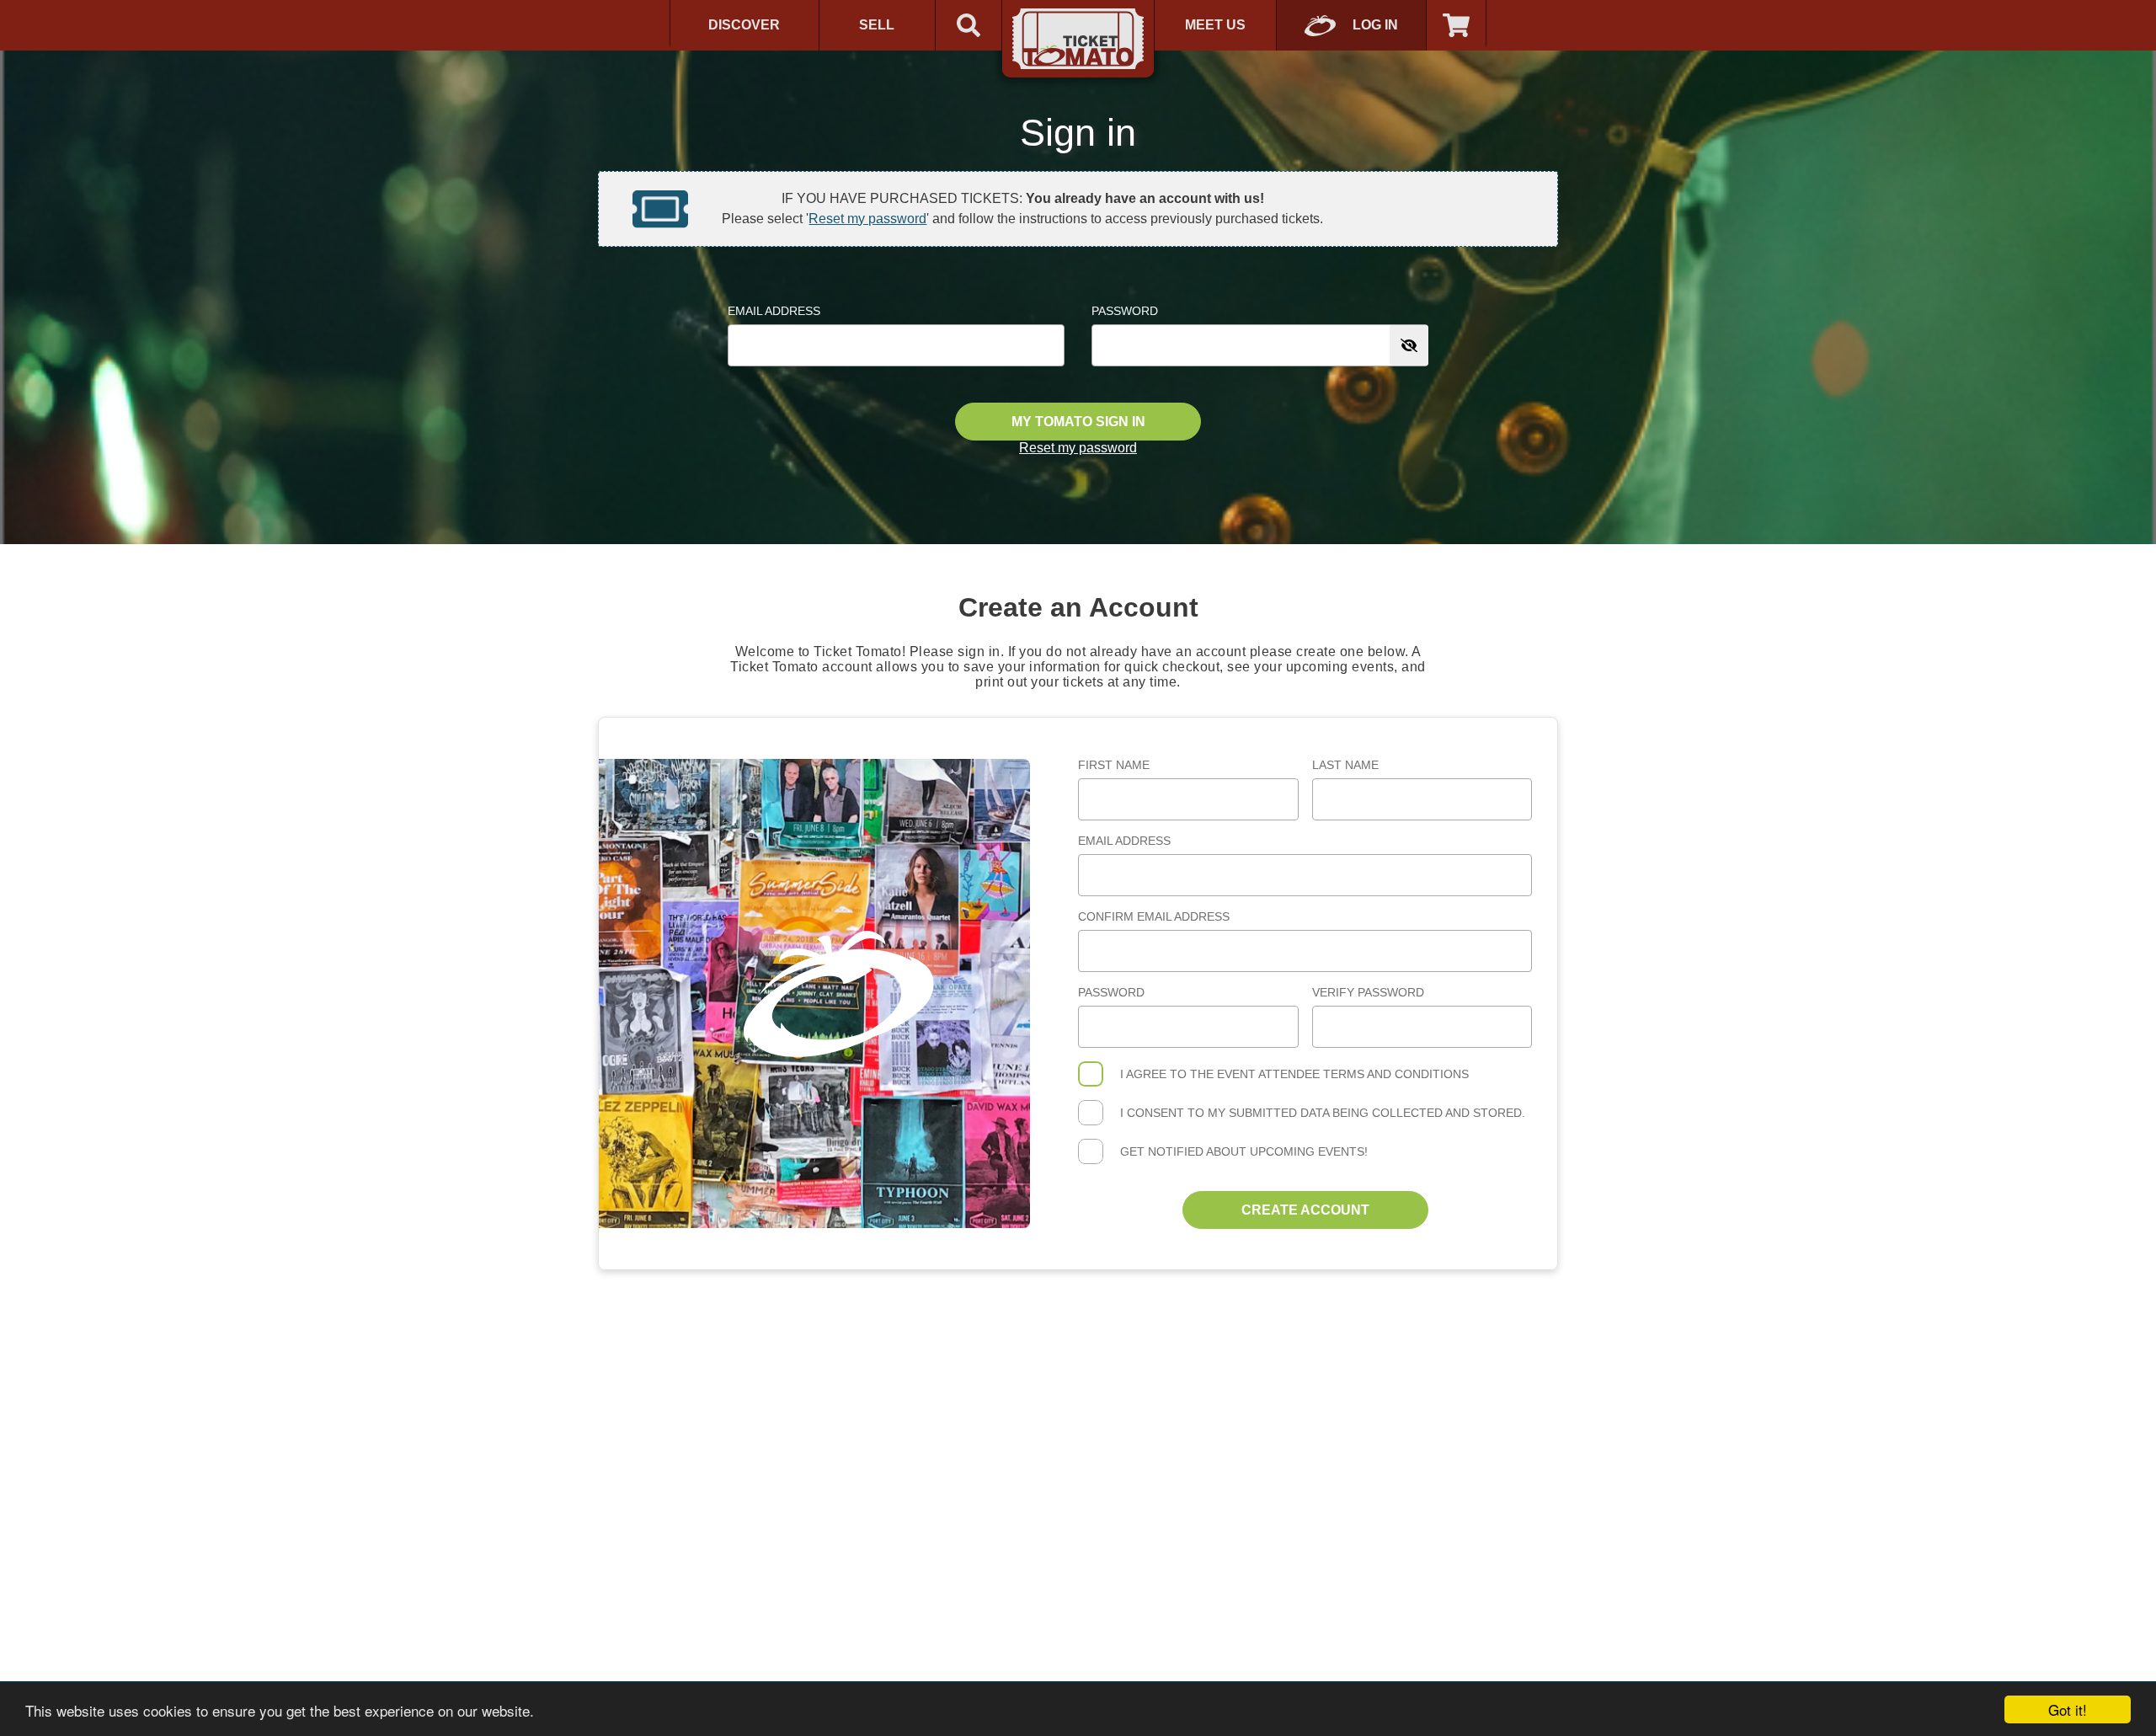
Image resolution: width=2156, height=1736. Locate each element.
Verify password (1368, 992)
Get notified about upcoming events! (1244, 1151)
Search (969, 25)
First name (1114, 765)
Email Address (774, 311)
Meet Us (1215, 25)
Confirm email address (1154, 916)
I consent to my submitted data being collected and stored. (1323, 1113)
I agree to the (1294, 1074)
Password (1125, 311)
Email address (1124, 841)
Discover (744, 25)
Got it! (2068, 1709)
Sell (877, 25)
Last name (1345, 765)
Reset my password (867, 219)
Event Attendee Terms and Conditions (1343, 1074)
